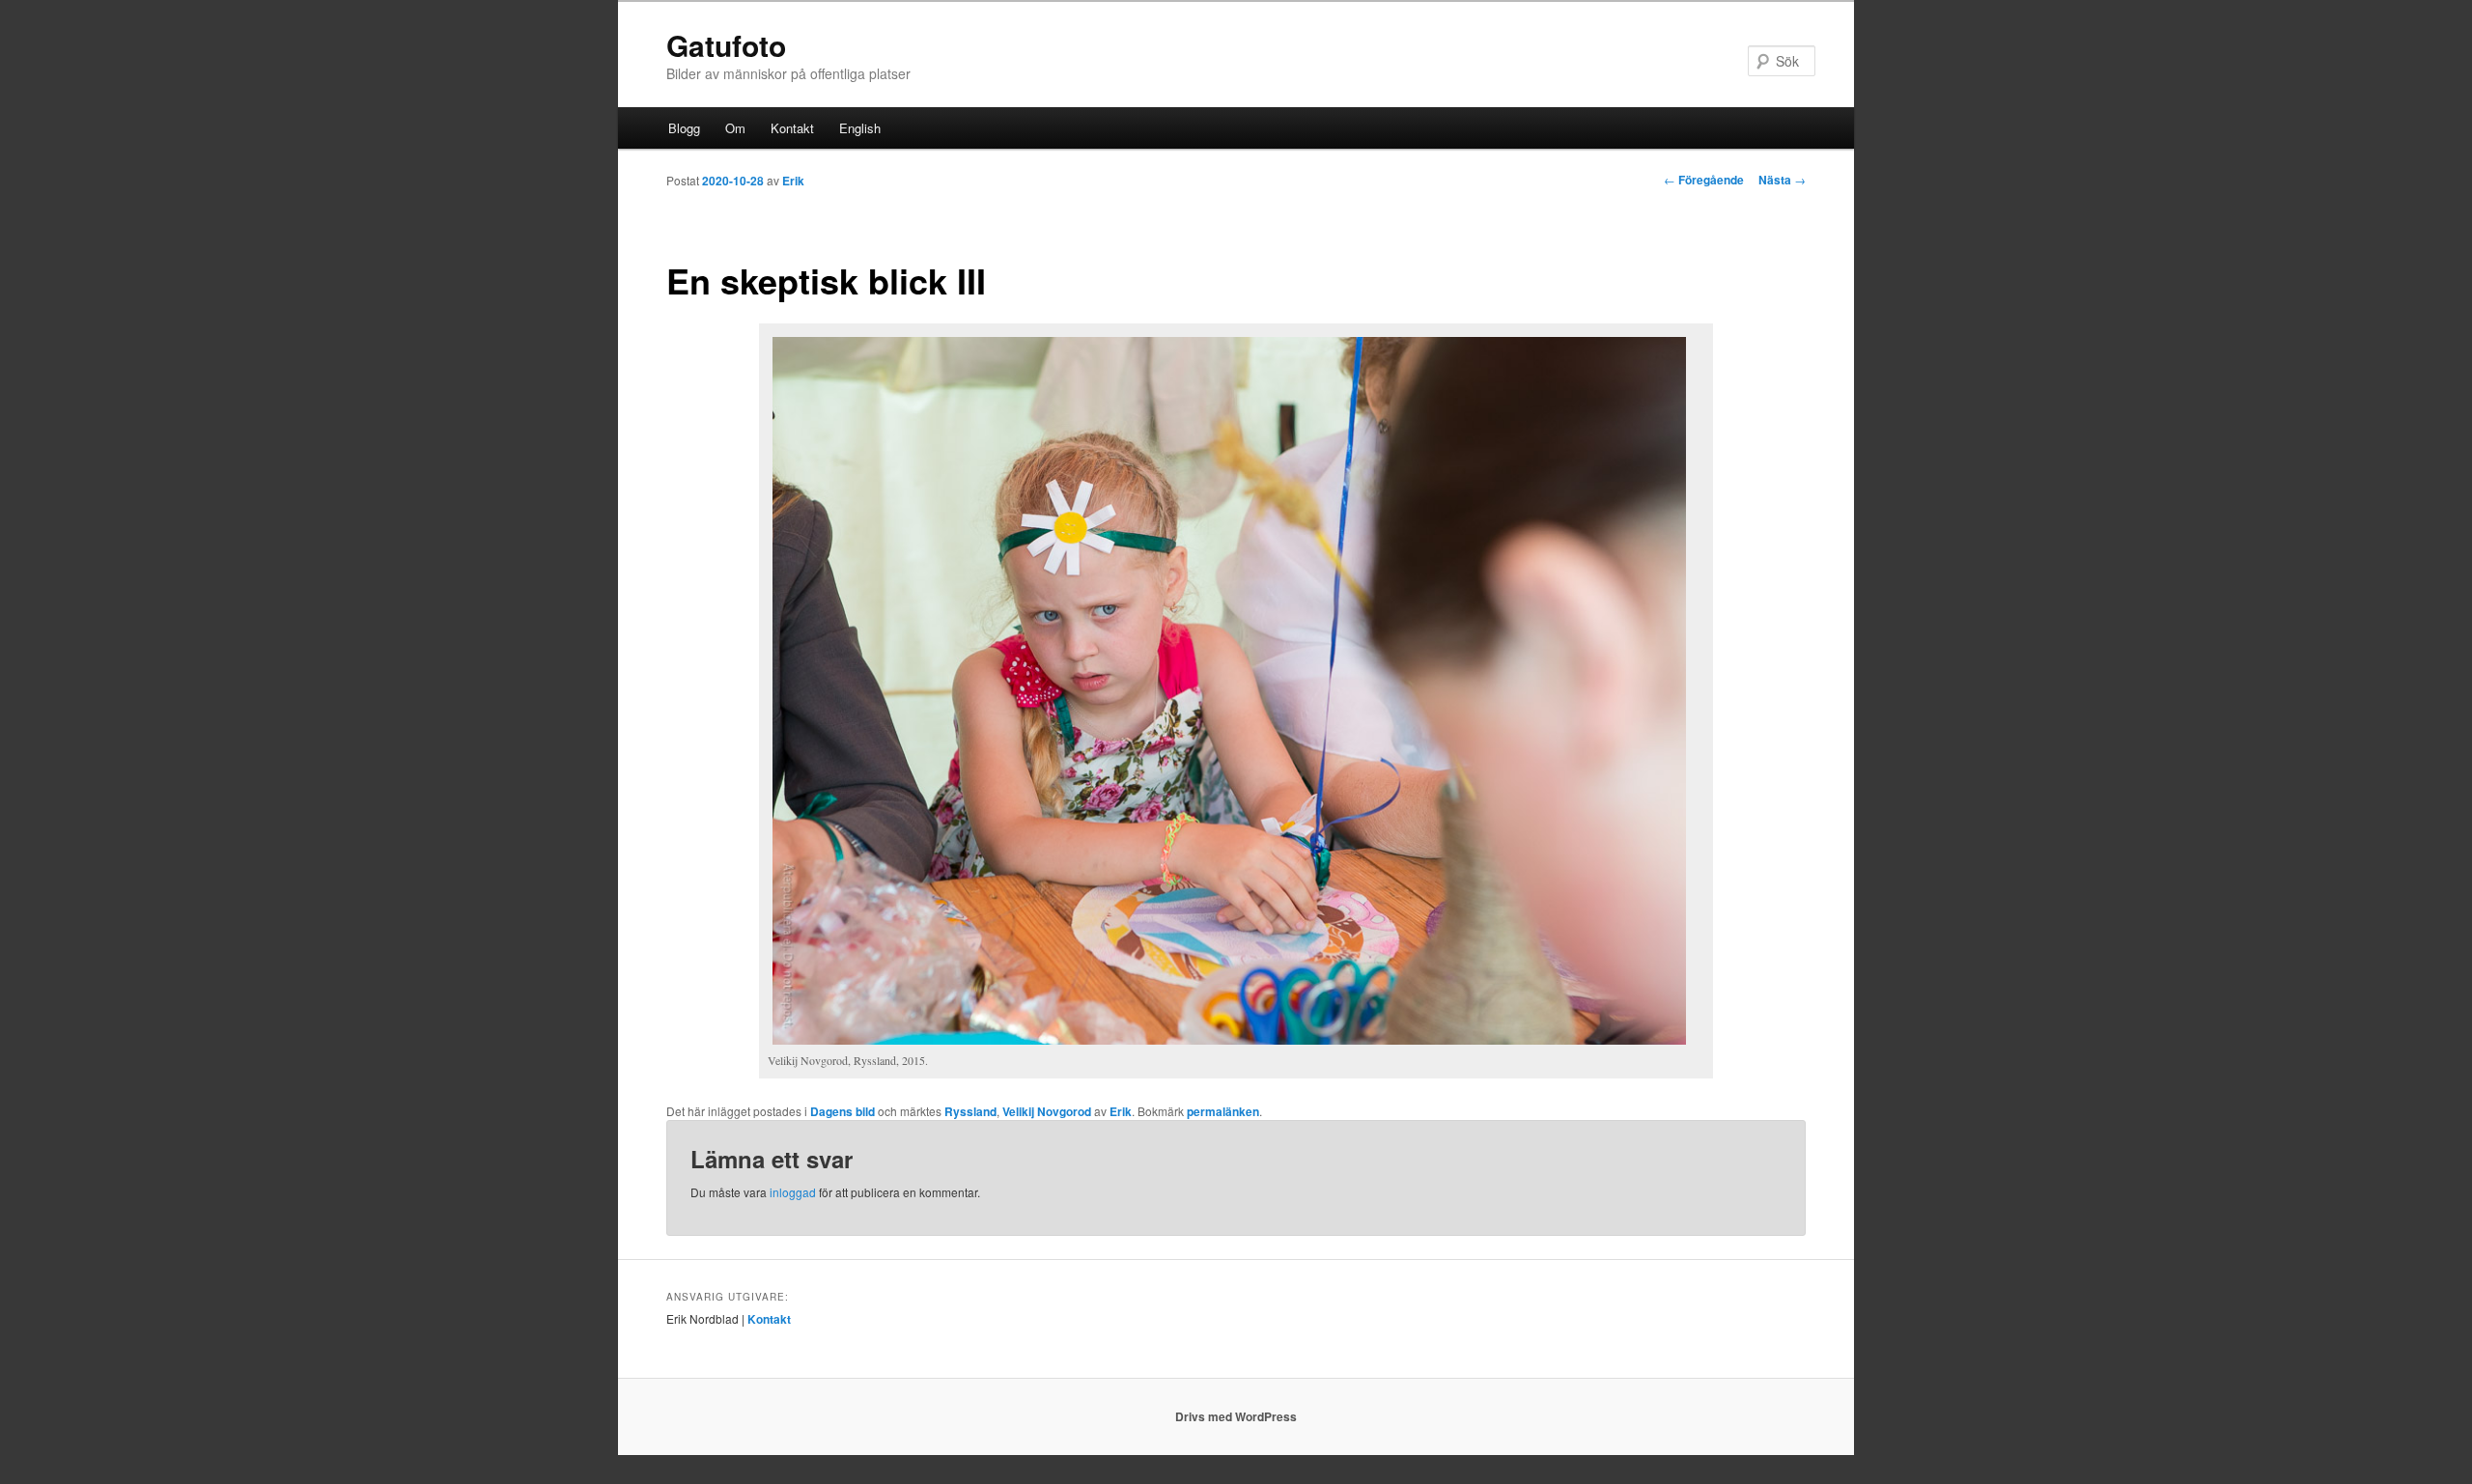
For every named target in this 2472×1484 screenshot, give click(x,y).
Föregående (1704, 180)
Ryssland (970, 1111)
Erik (793, 181)
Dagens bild (843, 1111)
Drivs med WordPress (1236, 1416)
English (860, 128)
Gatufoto (726, 45)
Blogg (684, 128)
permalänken (1223, 1111)
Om (735, 128)
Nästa (1782, 180)
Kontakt (792, 128)
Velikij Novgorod (1047, 1111)
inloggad (793, 1192)
